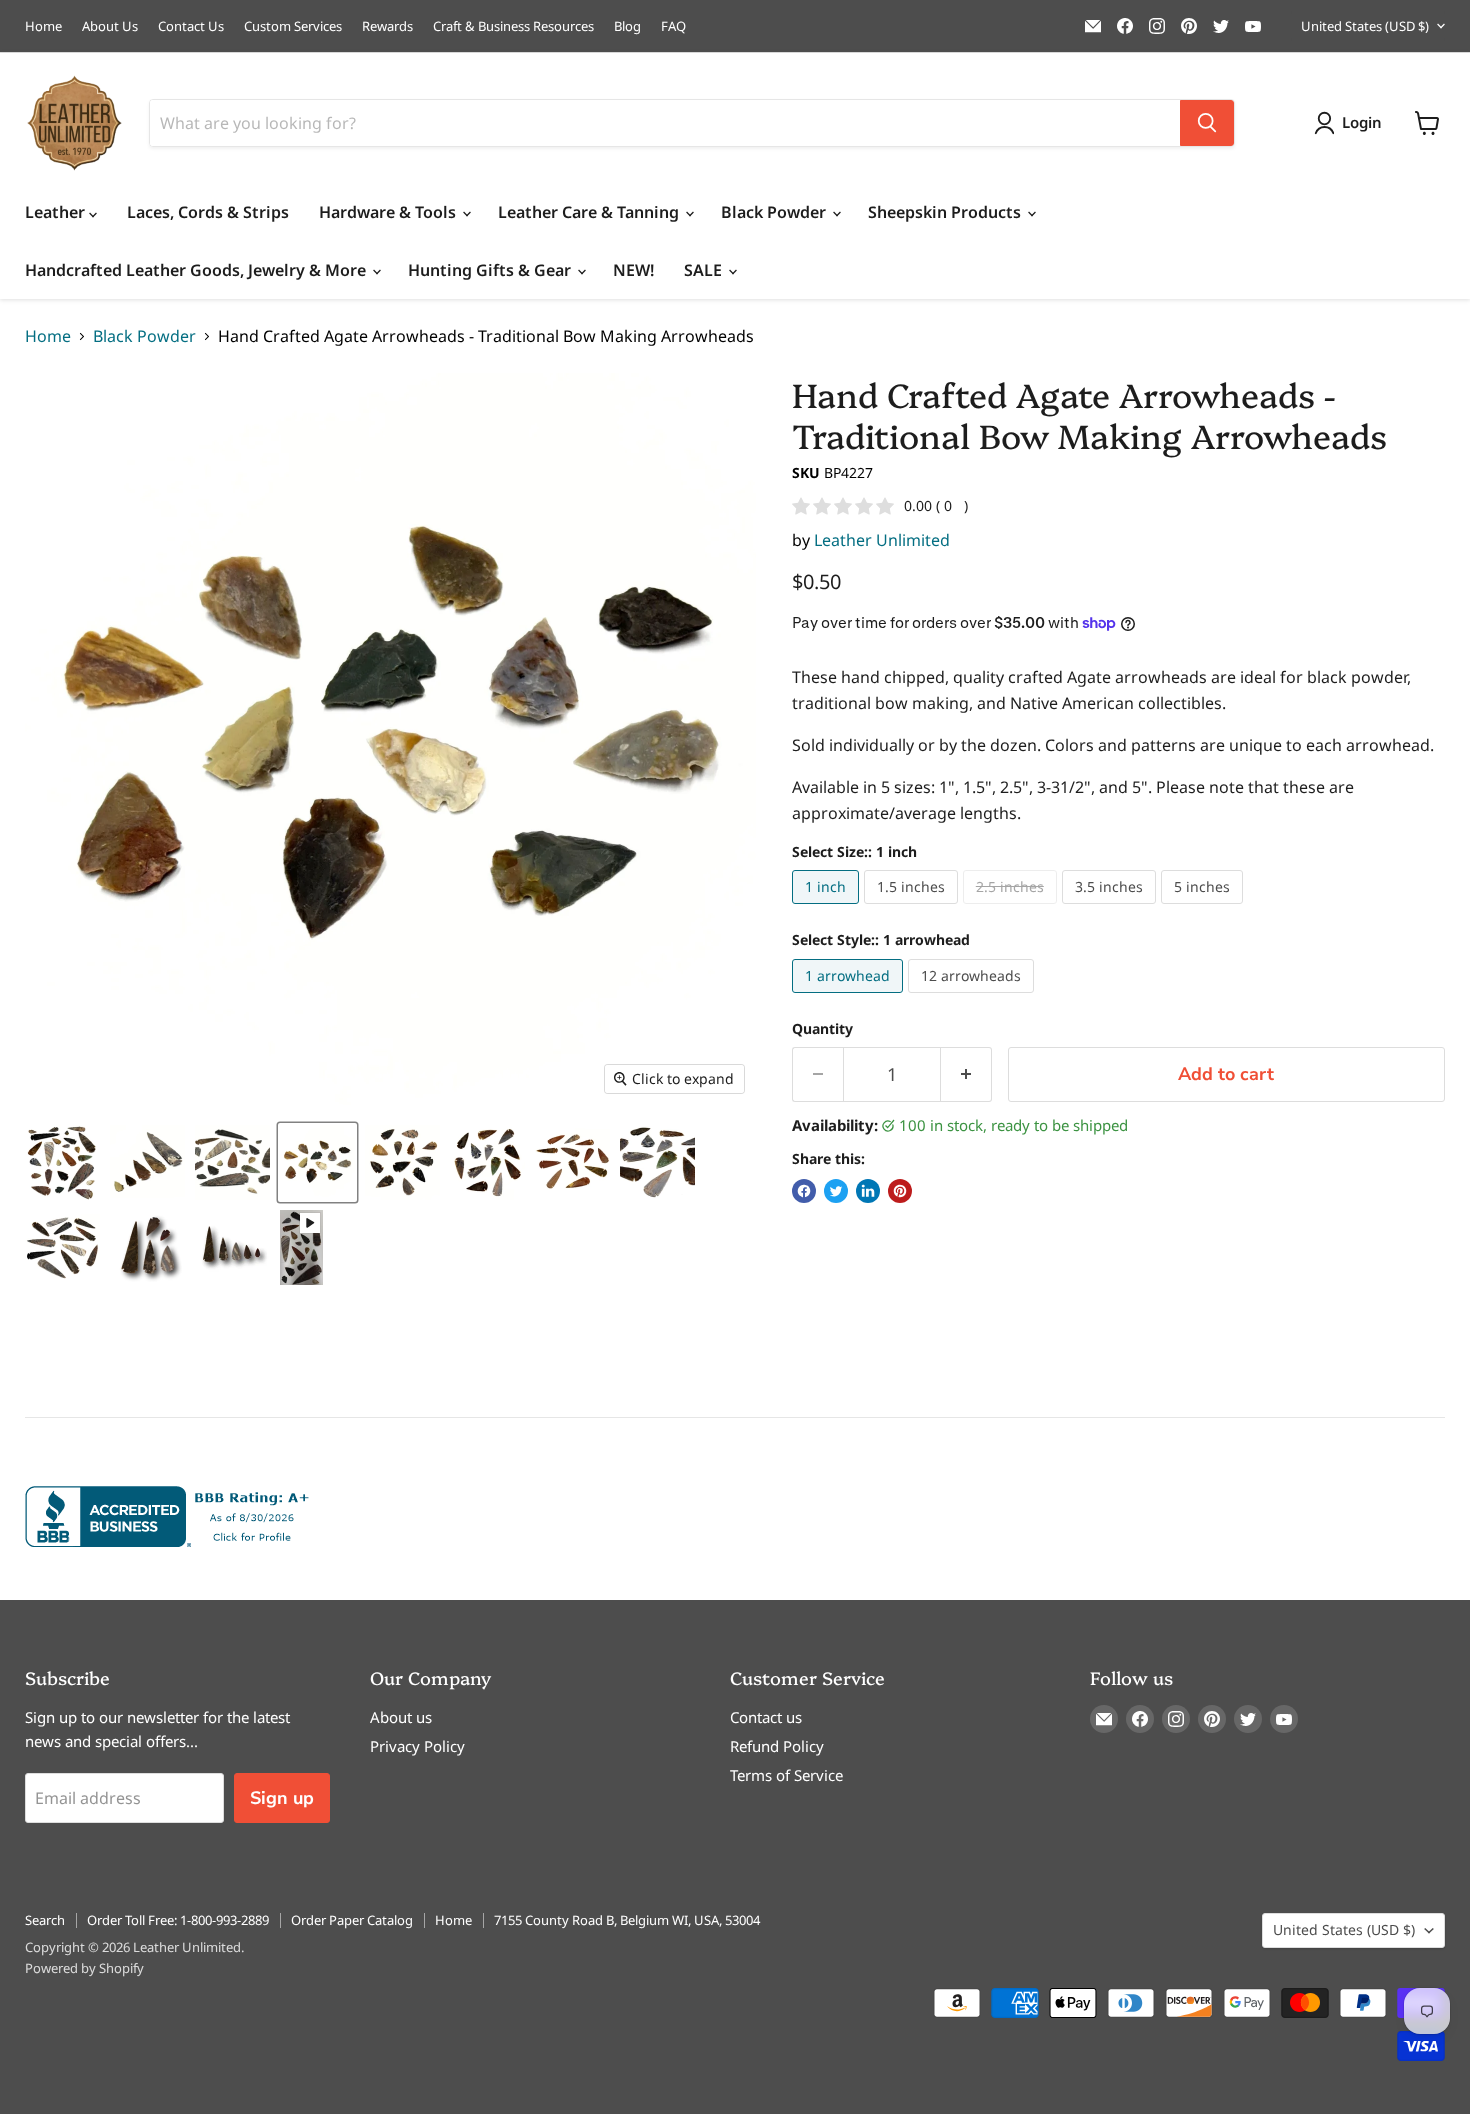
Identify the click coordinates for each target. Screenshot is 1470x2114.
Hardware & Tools (389, 212)
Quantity (822, 1029)
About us (401, 1717)
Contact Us (191, 26)
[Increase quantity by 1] (966, 1074)
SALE (705, 270)
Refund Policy (777, 1746)
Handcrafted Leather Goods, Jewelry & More (197, 270)
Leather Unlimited (882, 540)
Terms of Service (786, 1775)
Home (43, 26)
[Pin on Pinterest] (900, 1191)
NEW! (633, 270)
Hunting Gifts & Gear (491, 270)
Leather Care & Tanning (590, 212)
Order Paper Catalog (352, 1920)
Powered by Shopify (84, 1968)
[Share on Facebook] (804, 1191)
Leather (57, 212)
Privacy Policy (417, 1746)
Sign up (282, 1798)
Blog (627, 26)
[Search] (1207, 123)
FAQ (673, 26)
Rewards (387, 26)
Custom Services (293, 26)
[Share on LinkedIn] (868, 1191)
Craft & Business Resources (513, 26)
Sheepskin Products (946, 212)
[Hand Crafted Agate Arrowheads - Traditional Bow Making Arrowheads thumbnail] (62, 1162)
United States (1365, 26)
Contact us (766, 1717)
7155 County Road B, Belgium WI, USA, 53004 (627, 1920)
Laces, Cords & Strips (208, 212)
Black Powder (775, 212)
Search (45, 1920)
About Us (110, 26)
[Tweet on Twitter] (836, 1191)
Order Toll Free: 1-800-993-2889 (178, 1920)
